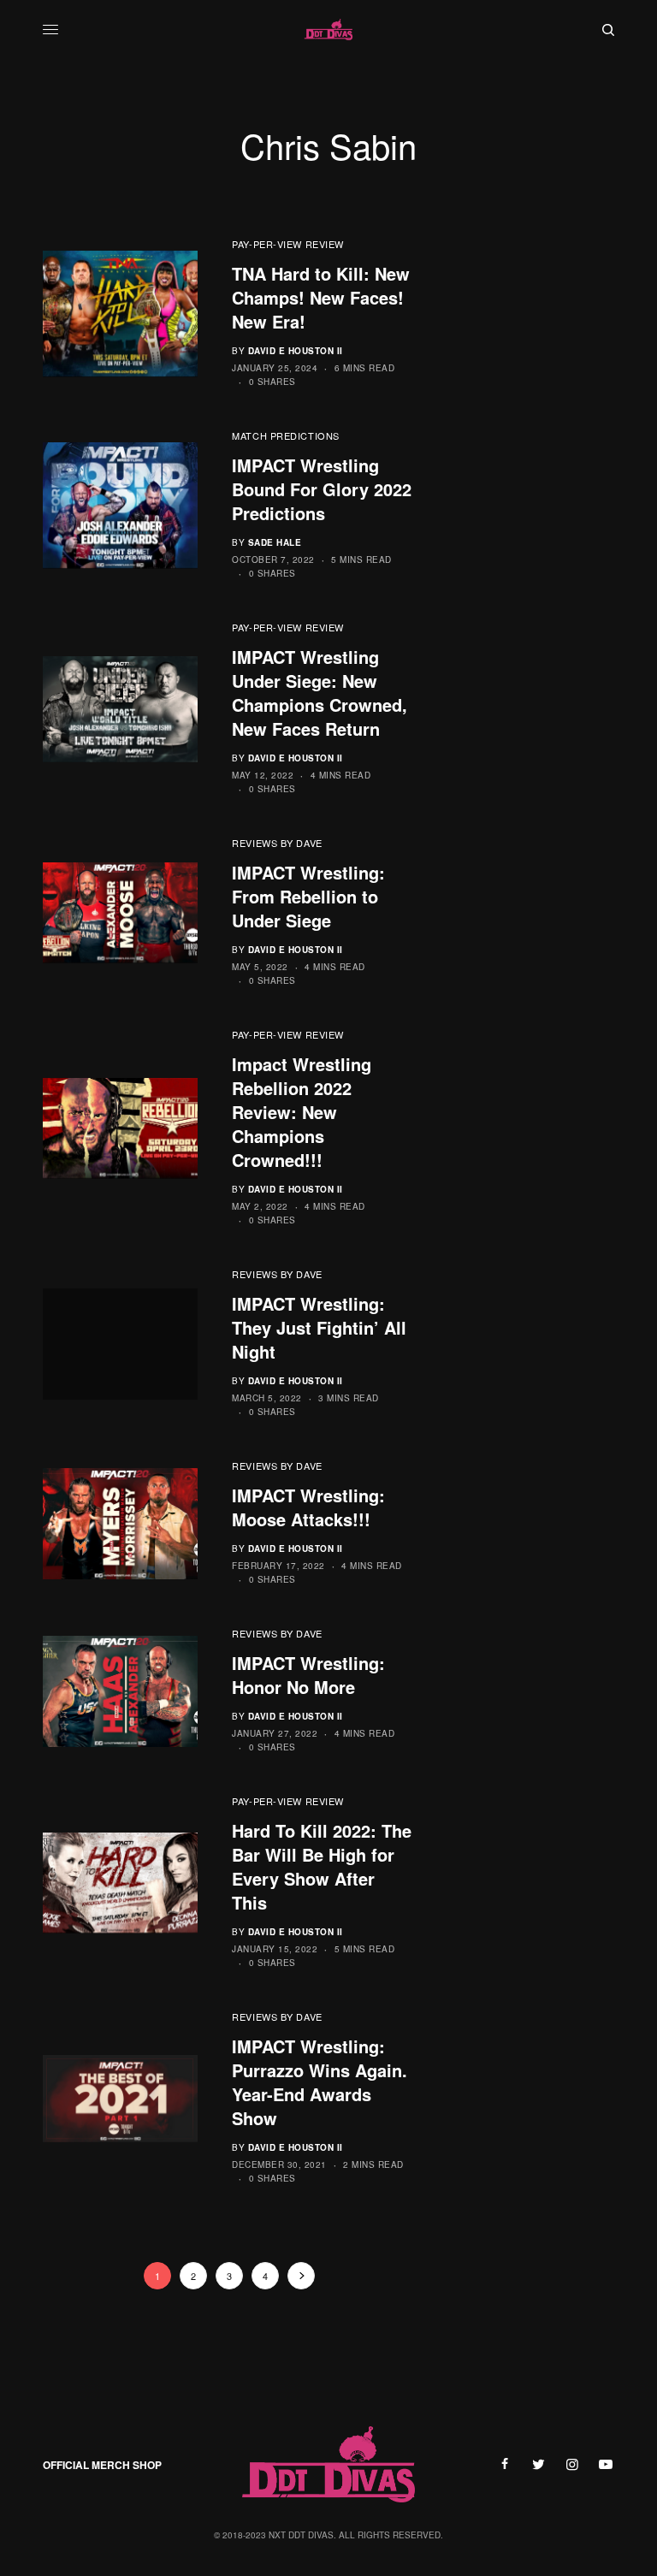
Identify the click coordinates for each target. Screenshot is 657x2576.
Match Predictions (285, 435)
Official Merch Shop (102, 2465)
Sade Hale (275, 542)
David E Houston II (296, 351)
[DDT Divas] (328, 30)
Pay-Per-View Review (287, 244)
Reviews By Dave (277, 843)
